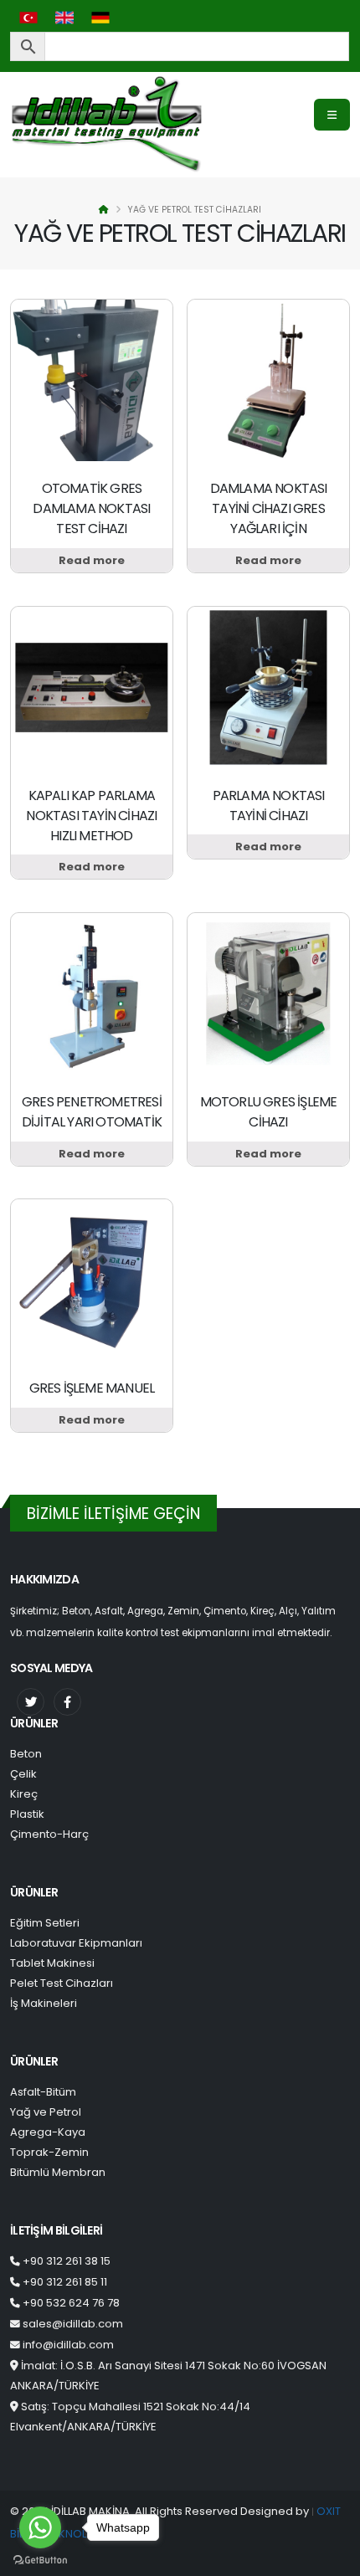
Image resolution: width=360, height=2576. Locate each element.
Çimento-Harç (49, 1834)
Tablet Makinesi (52, 1963)
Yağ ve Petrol (46, 2112)
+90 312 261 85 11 (65, 2282)
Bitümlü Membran (58, 2172)
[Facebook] (67, 1702)
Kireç (24, 1794)
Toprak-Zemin (49, 2152)
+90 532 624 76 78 (71, 2303)
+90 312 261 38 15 (67, 2261)
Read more (92, 560)
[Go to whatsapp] (40, 2527)
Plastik (27, 1814)
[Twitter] (31, 1702)
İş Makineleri (44, 2003)
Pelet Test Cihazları (62, 1983)
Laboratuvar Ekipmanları (76, 1943)
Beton (26, 1754)
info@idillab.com (68, 2345)
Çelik (23, 1774)
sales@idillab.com (73, 2324)
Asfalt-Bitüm (43, 2092)
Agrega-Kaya (48, 2132)
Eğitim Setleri (45, 1923)
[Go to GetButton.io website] (40, 2559)
